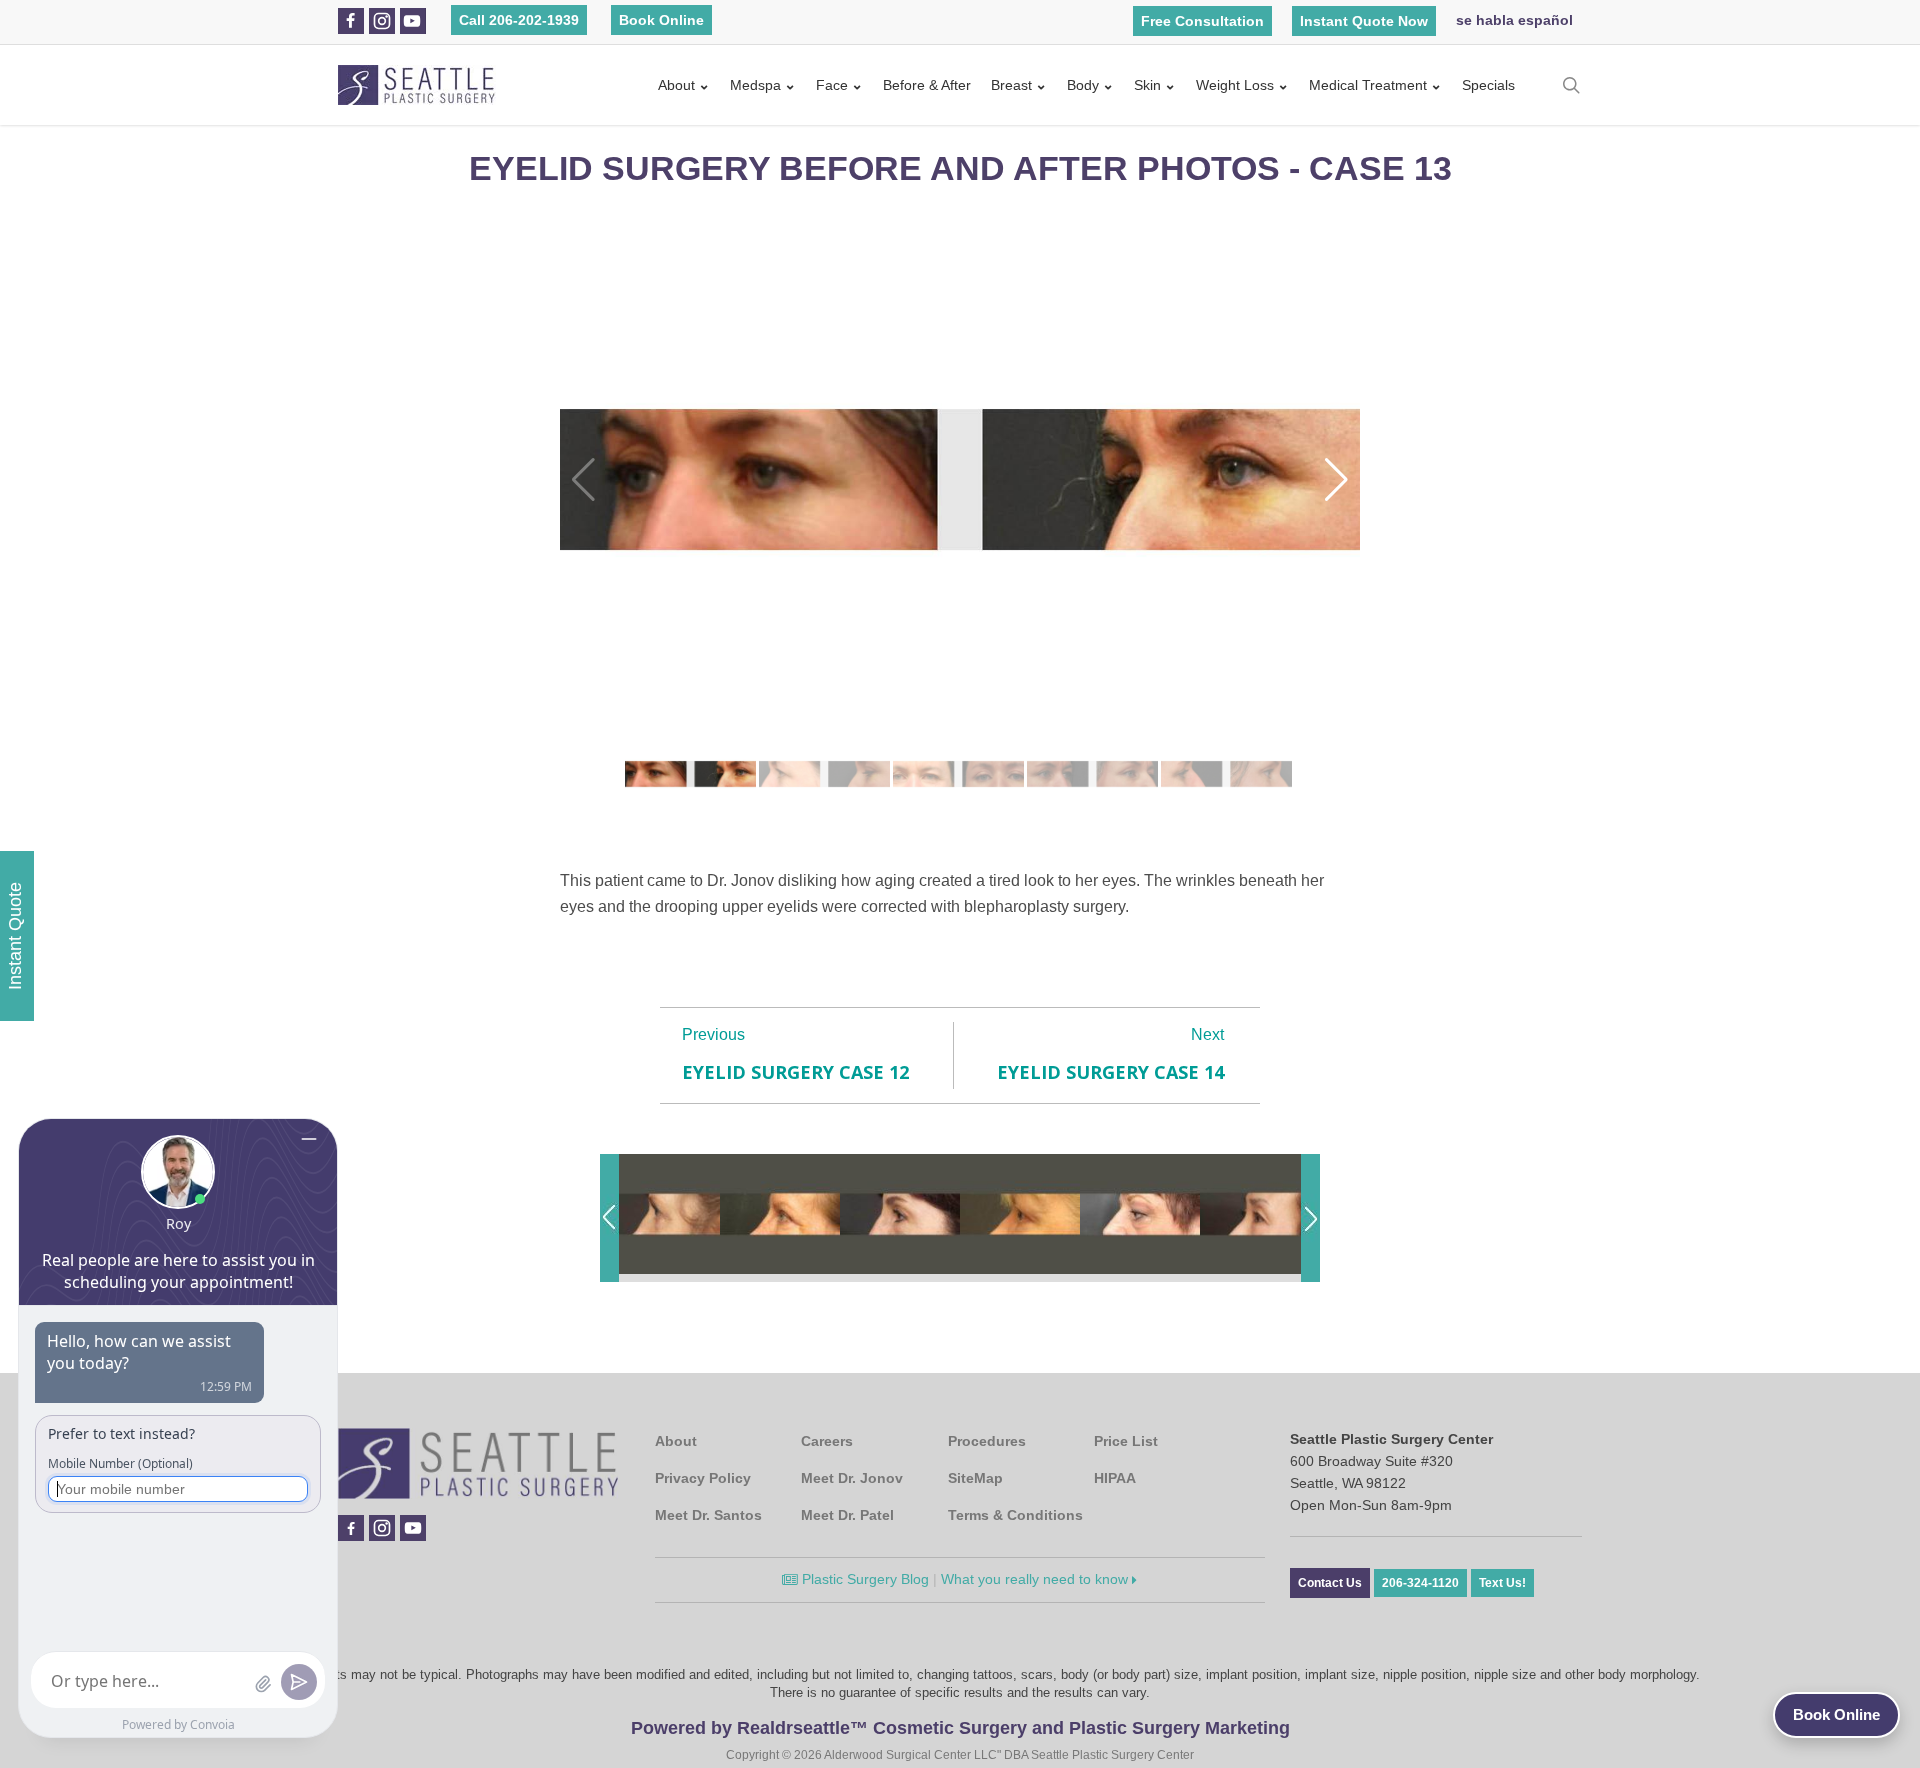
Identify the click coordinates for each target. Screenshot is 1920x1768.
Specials (1488, 85)
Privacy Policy (703, 1478)
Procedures (987, 1441)
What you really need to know (1036, 1579)
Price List (1126, 1441)
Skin (1147, 85)
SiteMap (975, 1478)
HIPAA (1115, 1478)
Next (1207, 1034)
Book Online (661, 20)
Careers (827, 1441)
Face (832, 85)
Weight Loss (1235, 85)
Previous (713, 1034)
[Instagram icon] (382, 21)
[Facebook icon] (350, 21)
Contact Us (1330, 1583)
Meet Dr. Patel (847, 1515)
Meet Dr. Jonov (852, 1478)
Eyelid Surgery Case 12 (795, 1072)
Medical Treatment (1368, 85)
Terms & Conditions (1015, 1515)
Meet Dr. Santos (708, 1515)
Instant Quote (15, 936)
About (676, 85)
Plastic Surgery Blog (863, 1579)
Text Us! (1502, 1583)
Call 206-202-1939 (519, 20)
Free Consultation (1202, 21)
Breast (1011, 85)
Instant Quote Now (1364, 21)
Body (1083, 85)
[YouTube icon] (412, 21)
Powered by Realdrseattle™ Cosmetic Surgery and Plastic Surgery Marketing (960, 1728)
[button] (1336, 480)
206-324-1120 (1420, 1583)
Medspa (755, 85)
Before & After (927, 85)
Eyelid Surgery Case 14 (1110, 1072)
